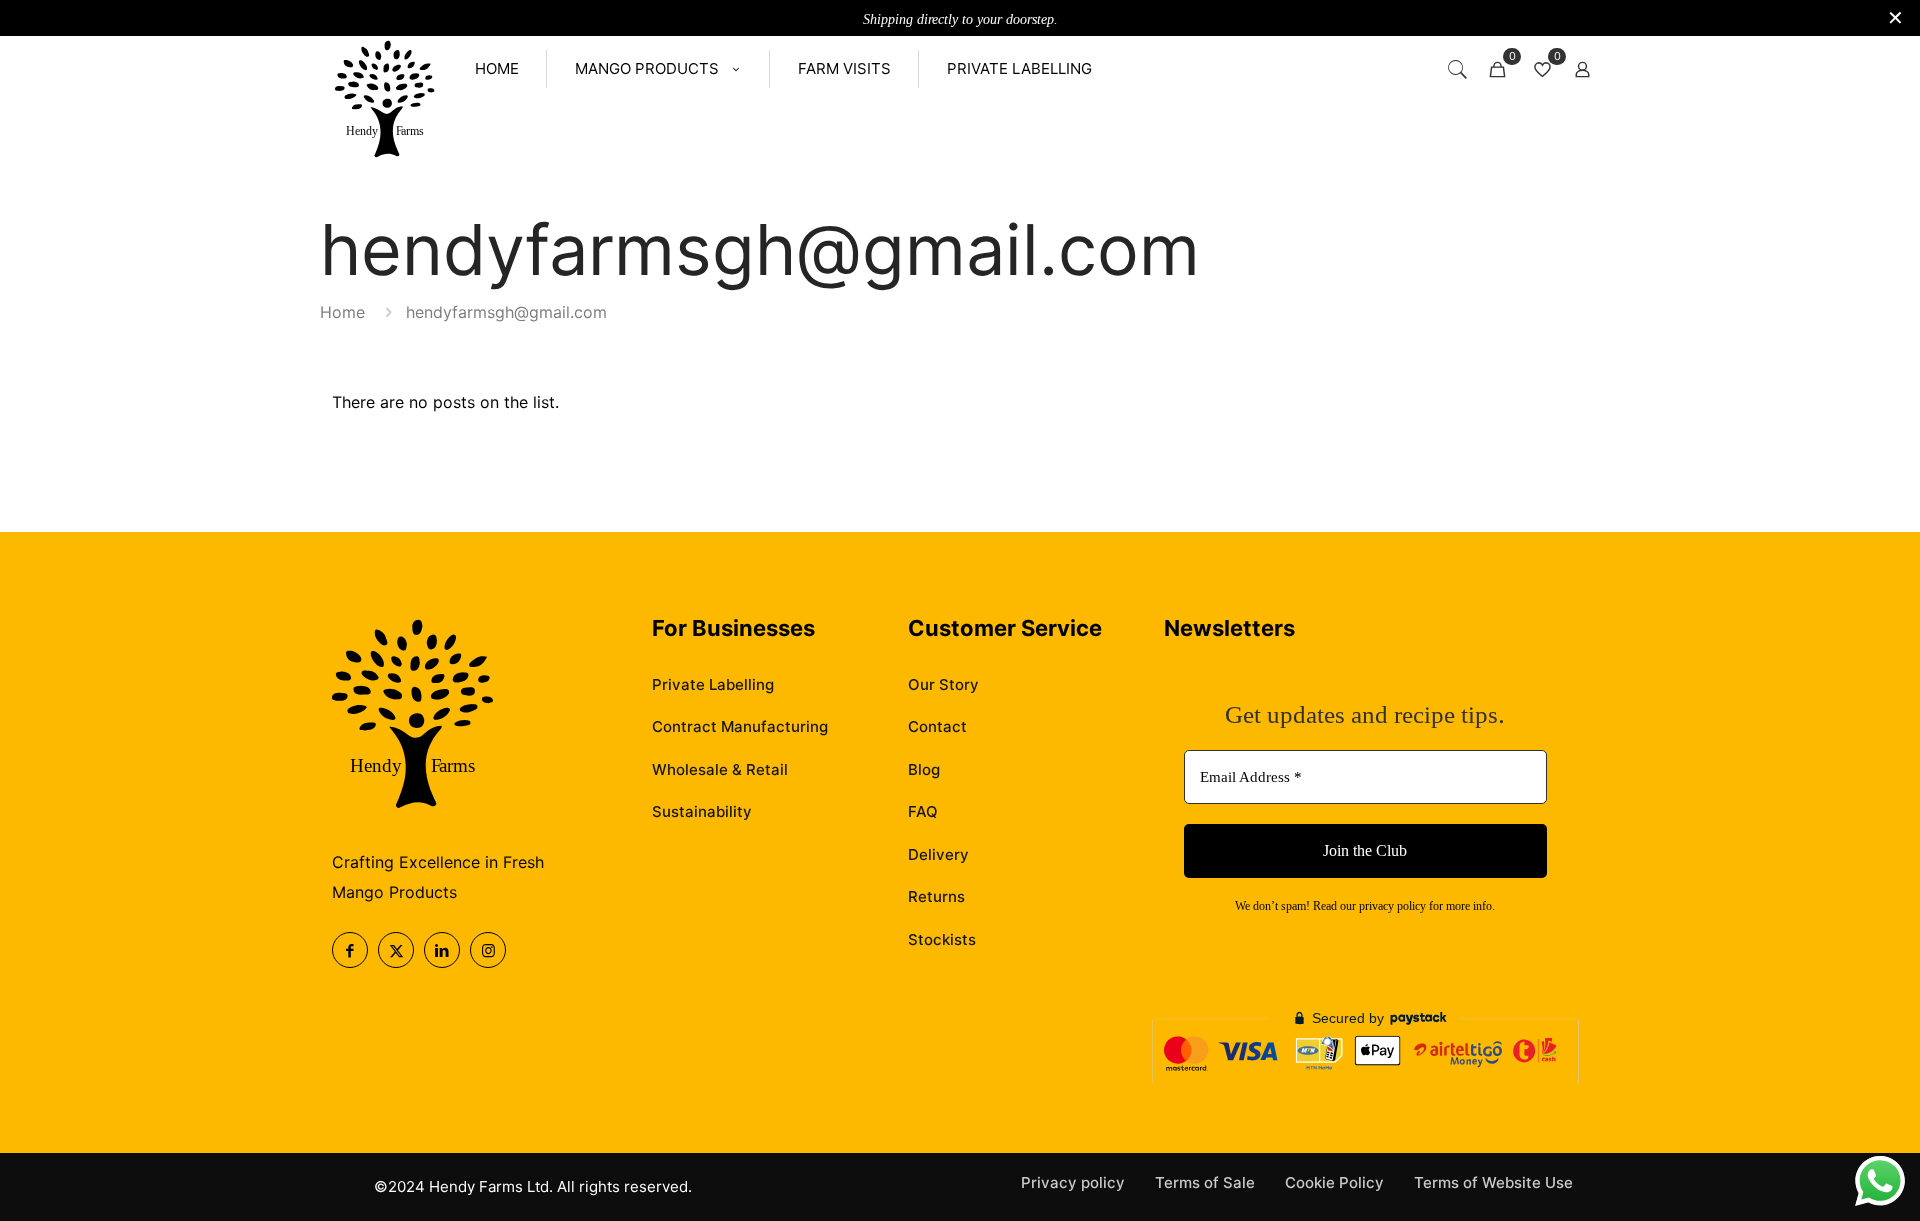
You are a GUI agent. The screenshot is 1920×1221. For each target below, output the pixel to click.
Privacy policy (1073, 1182)
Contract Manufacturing (740, 726)
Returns (936, 896)
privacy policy (1392, 906)
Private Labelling (713, 684)
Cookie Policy (1334, 1182)
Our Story (943, 684)
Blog (924, 769)
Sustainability (702, 811)
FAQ (923, 811)
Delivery (938, 854)
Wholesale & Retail (720, 769)
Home (342, 312)
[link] (385, 101)
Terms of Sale (1205, 1182)
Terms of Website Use (1493, 1182)
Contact (937, 726)
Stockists (942, 939)
